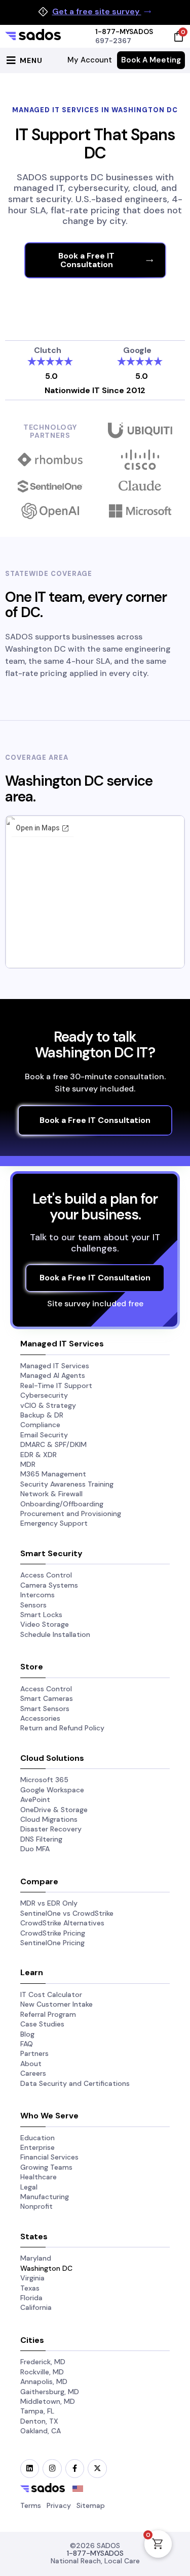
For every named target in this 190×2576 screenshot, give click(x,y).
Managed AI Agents (53, 1375)
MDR (28, 1464)
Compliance (40, 1425)
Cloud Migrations (49, 1819)
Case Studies (42, 2024)
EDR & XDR (39, 1455)
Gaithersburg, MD (50, 2392)
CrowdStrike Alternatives (62, 1923)
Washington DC (46, 2268)
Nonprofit (36, 2206)
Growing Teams (46, 2167)
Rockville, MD (42, 2372)
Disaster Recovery (51, 1829)
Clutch (48, 350)
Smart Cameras (47, 1698)
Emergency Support (54, 1523)
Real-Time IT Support (56, 1386)
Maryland (36, 2258)
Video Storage (45, 1624)
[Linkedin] (30, 2469)
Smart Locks (41, 1615)
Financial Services (49, 2157)
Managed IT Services (55, 1366)
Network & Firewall (51, 1494)
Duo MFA (35, 1849)
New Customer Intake (56, 2004)
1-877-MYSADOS (124, 31)
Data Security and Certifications (75, 2083)
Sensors (33, 1605)
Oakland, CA (41, 2431)
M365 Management (53, 1474)
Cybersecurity (44, 1395)
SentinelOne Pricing (52, 1943)
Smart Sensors (45, 1709)
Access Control (46, 1575)
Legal (29, 2187)
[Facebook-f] (75, 2469)
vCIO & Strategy (48, 1405)
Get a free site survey (97, 12)
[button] (23, 60)
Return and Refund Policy (62, 1728)
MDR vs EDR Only (49, 1903)
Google (137, 350)
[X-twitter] (97, 2469)
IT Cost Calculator (51, 1994)
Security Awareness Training (67, 1484)
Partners (34, 2053)
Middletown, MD (48, 2401)
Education (37, 2138)
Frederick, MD (43, 2362)
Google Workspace (52, 1790)
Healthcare (39, 2177)
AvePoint (35, 1799)
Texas (30, 2288)
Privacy (59, 2505)
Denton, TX (39, 2421)
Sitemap (91, 2505)
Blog (27, 2034)
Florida (31, 2298)
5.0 (51, 376)
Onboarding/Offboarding (62, 1504)
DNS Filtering (41, 1839)
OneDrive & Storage (54, 1810)
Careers (33, 2073)
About (31, 2064)
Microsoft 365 (44, 1780)
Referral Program (48, 2014)
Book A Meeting (151, 60)
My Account (90, 60)
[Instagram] (52, 2469)
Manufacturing (45, 2197)
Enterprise (37, 2147)
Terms (31, 2505)
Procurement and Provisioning (71, 1514)
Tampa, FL (37, 2411)
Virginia (32, 2278)
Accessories (40, 1718)
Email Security (44, 1435)
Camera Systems (49, 1585)
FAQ (27, 2044)
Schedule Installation (55, 1634)
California (36, 2307)
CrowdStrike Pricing (53, 1933)
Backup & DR (42, 1415)
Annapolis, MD (44, 2381)
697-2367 (113, 41)
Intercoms (37, 1595)
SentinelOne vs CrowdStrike (67, 1913)
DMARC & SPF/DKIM (53, 1444)
